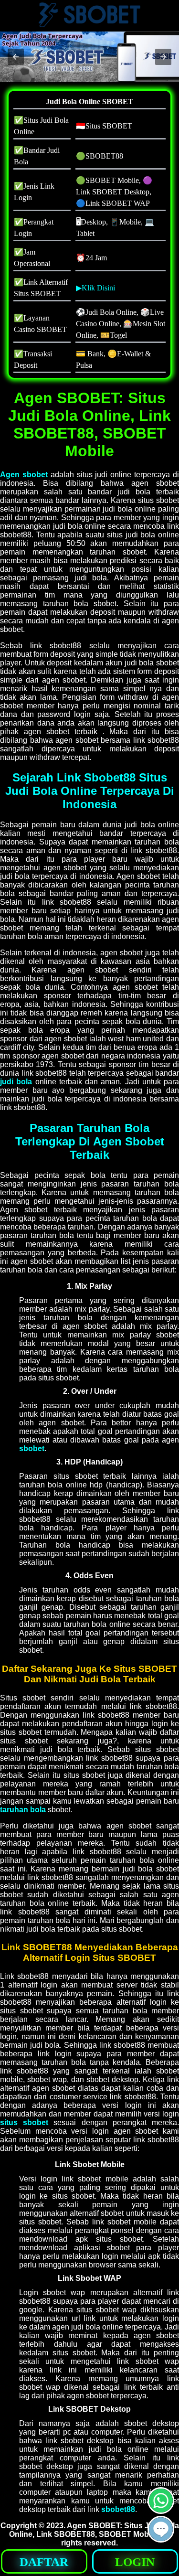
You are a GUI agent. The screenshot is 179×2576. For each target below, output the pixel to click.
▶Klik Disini (95, 288)
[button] (16, 57)
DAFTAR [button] (44, 2562)
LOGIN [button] (135, 2562)
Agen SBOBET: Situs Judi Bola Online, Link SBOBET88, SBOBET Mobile (94, 2530)
